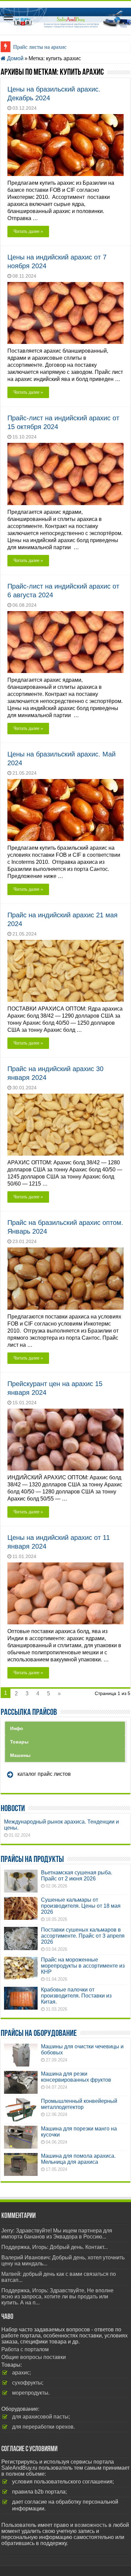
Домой (15, 58)
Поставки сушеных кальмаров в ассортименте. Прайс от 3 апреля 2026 (83, 1936)
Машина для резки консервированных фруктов (76, 2077)
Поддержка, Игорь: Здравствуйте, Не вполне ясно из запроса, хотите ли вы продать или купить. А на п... (57, 2297)
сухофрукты (27, 2383)
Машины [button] (20, 1755)
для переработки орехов (43, 2427)
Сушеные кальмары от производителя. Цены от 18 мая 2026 (81, 1906)
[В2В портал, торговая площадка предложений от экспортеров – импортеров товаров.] (65, 16)
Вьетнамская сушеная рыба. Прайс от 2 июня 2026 (77, 1876)
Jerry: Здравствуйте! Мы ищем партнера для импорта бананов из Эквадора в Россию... (57, 2234)
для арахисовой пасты (40, 2417)
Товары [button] (19, 1742)
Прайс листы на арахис (40, 47)
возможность (91, 2525)
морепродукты (30, 2393)
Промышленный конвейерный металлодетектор (79, 2104)
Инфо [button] (17, 1728)
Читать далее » (28, 231)
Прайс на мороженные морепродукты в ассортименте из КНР (83, 1966)
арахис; (21, 2373)
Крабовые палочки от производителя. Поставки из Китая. (76, 1996)
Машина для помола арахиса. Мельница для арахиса (78, 2159)
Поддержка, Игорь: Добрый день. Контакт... (55, 2247)
